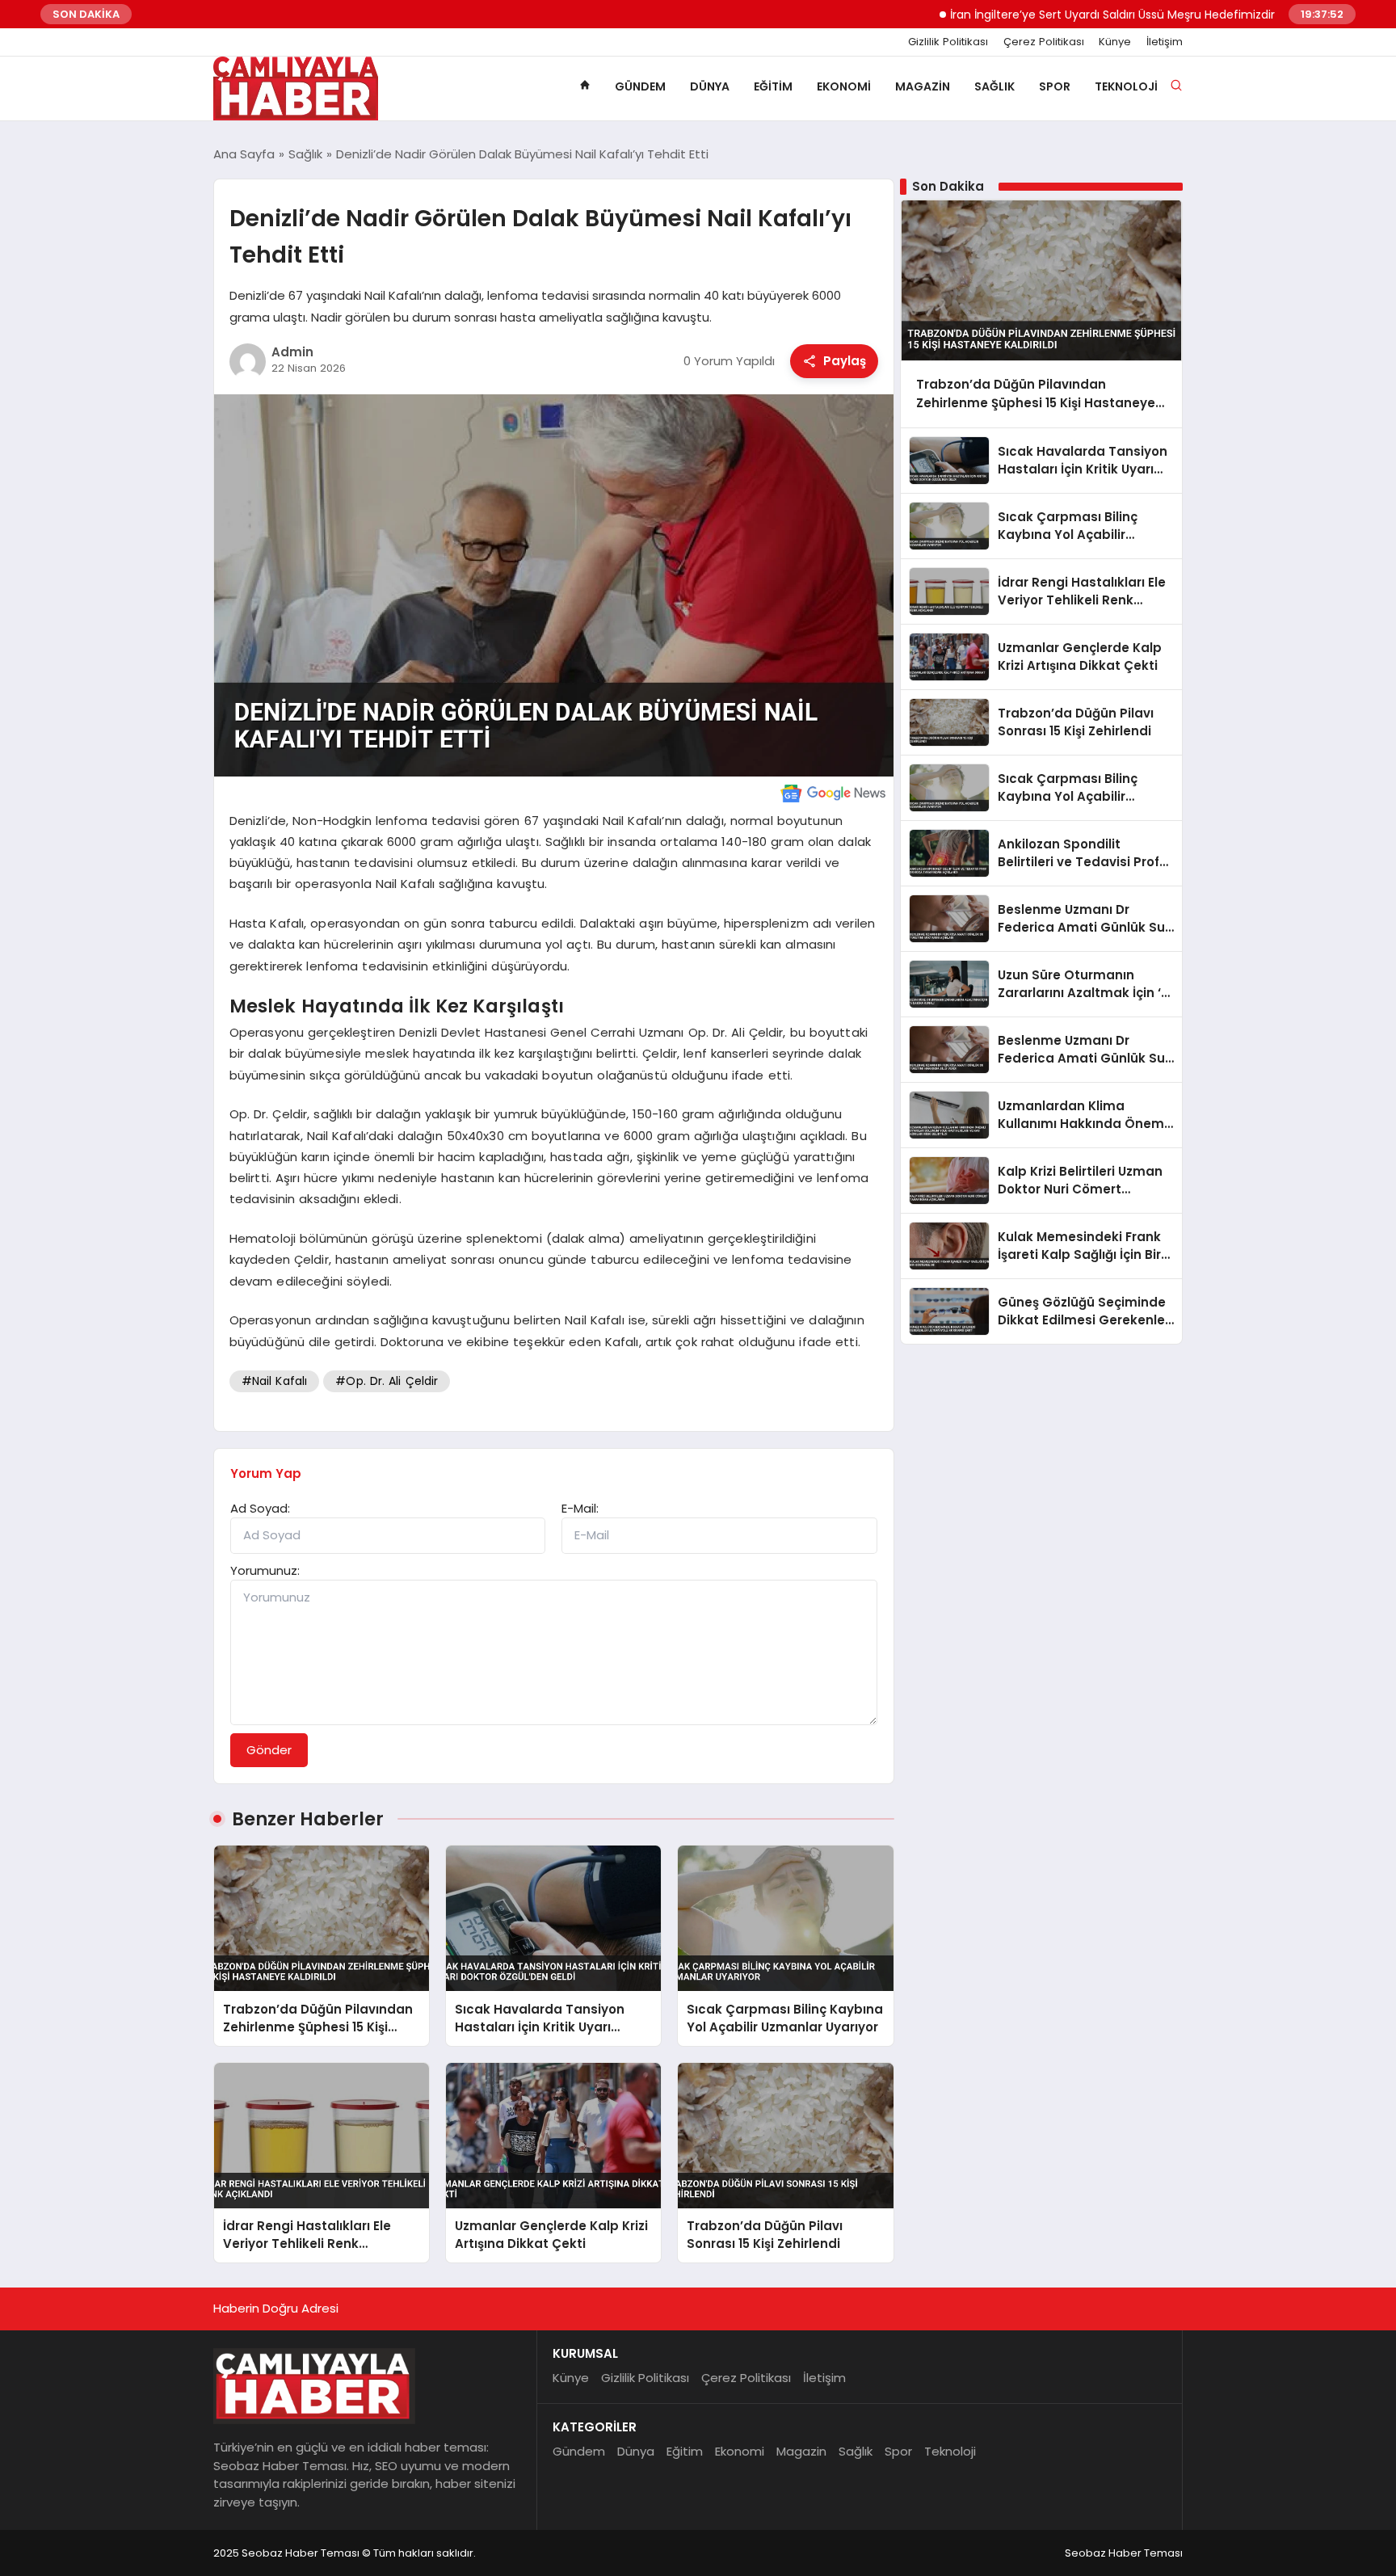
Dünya (710, 86)
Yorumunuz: (265, 1570)
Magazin (923, 86)
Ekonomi (844, 86)
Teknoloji (1126, 86)
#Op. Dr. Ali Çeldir (387, 1381)
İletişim (1165, 42)
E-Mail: (580, 1508)
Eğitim (773, 86)
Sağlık (994, 86)
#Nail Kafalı (275, 1381)
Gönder (269, 1750)
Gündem (640, 86)
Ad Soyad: (260, 1508)
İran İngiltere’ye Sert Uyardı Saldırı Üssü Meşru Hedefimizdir (1057, 15)
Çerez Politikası (1044, 42)
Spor (1055, 86)
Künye (1115, 42)
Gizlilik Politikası (948, 42)
